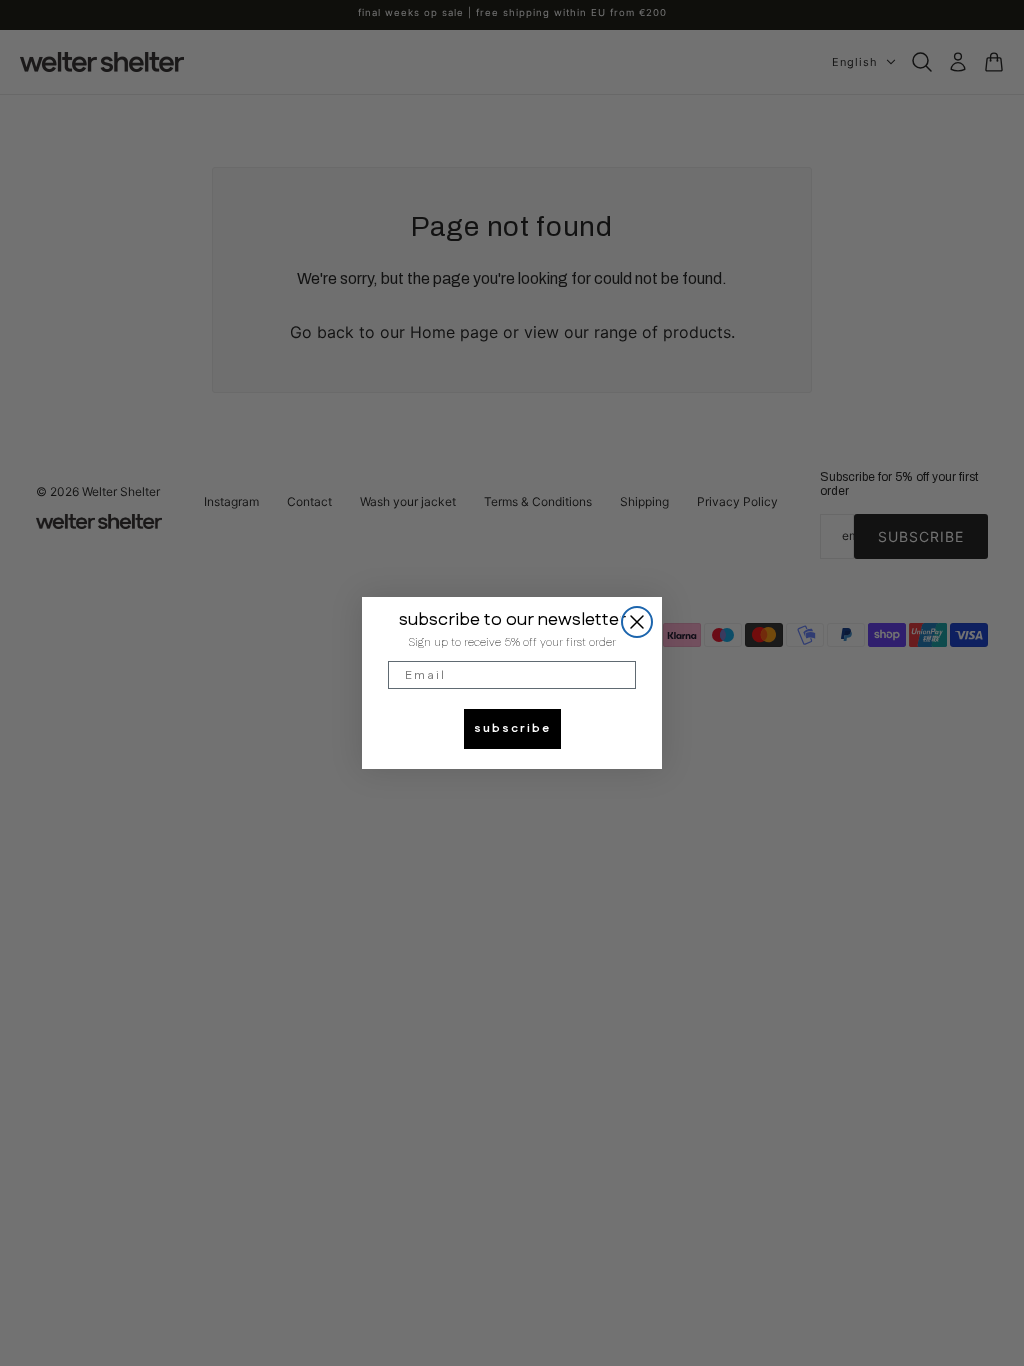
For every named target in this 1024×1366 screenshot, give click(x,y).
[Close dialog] (637, 622)
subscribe (512, 728)
